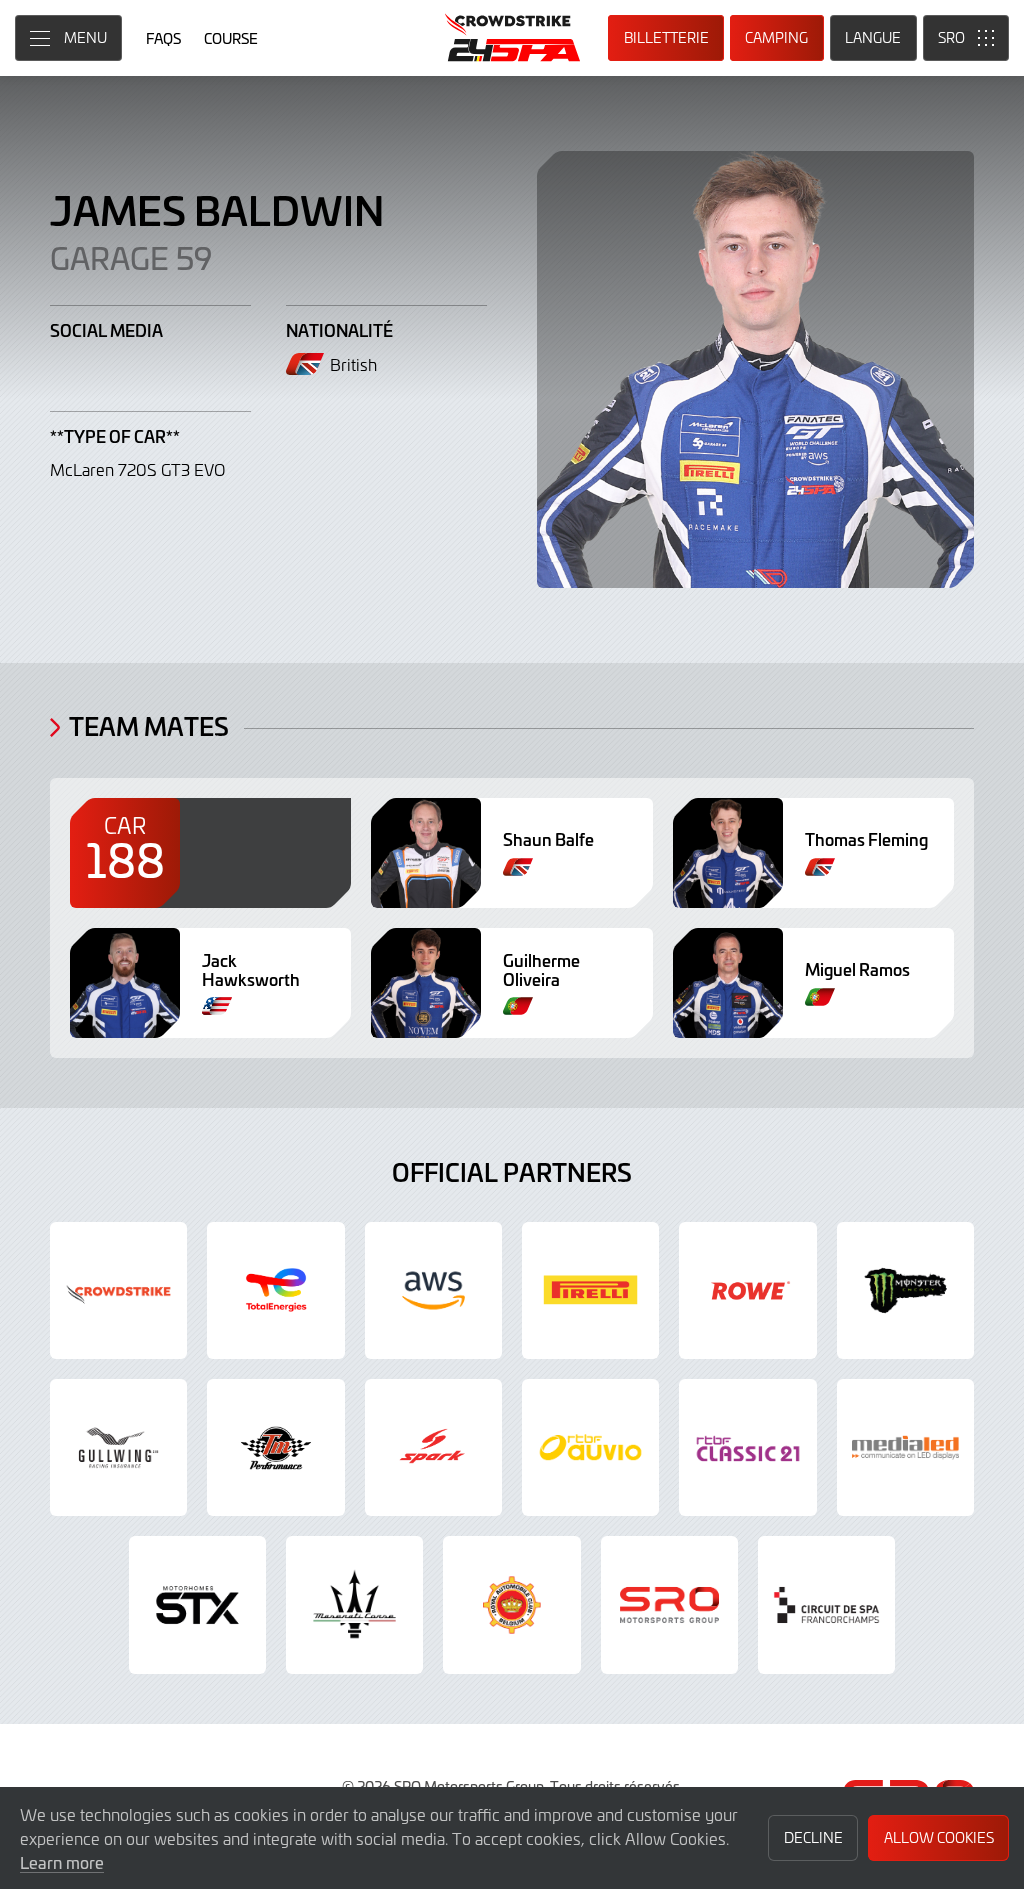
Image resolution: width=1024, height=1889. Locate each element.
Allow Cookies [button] (939, 1837)
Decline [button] (813, 1837)
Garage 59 (131, 257)
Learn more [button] (62, 1862)
